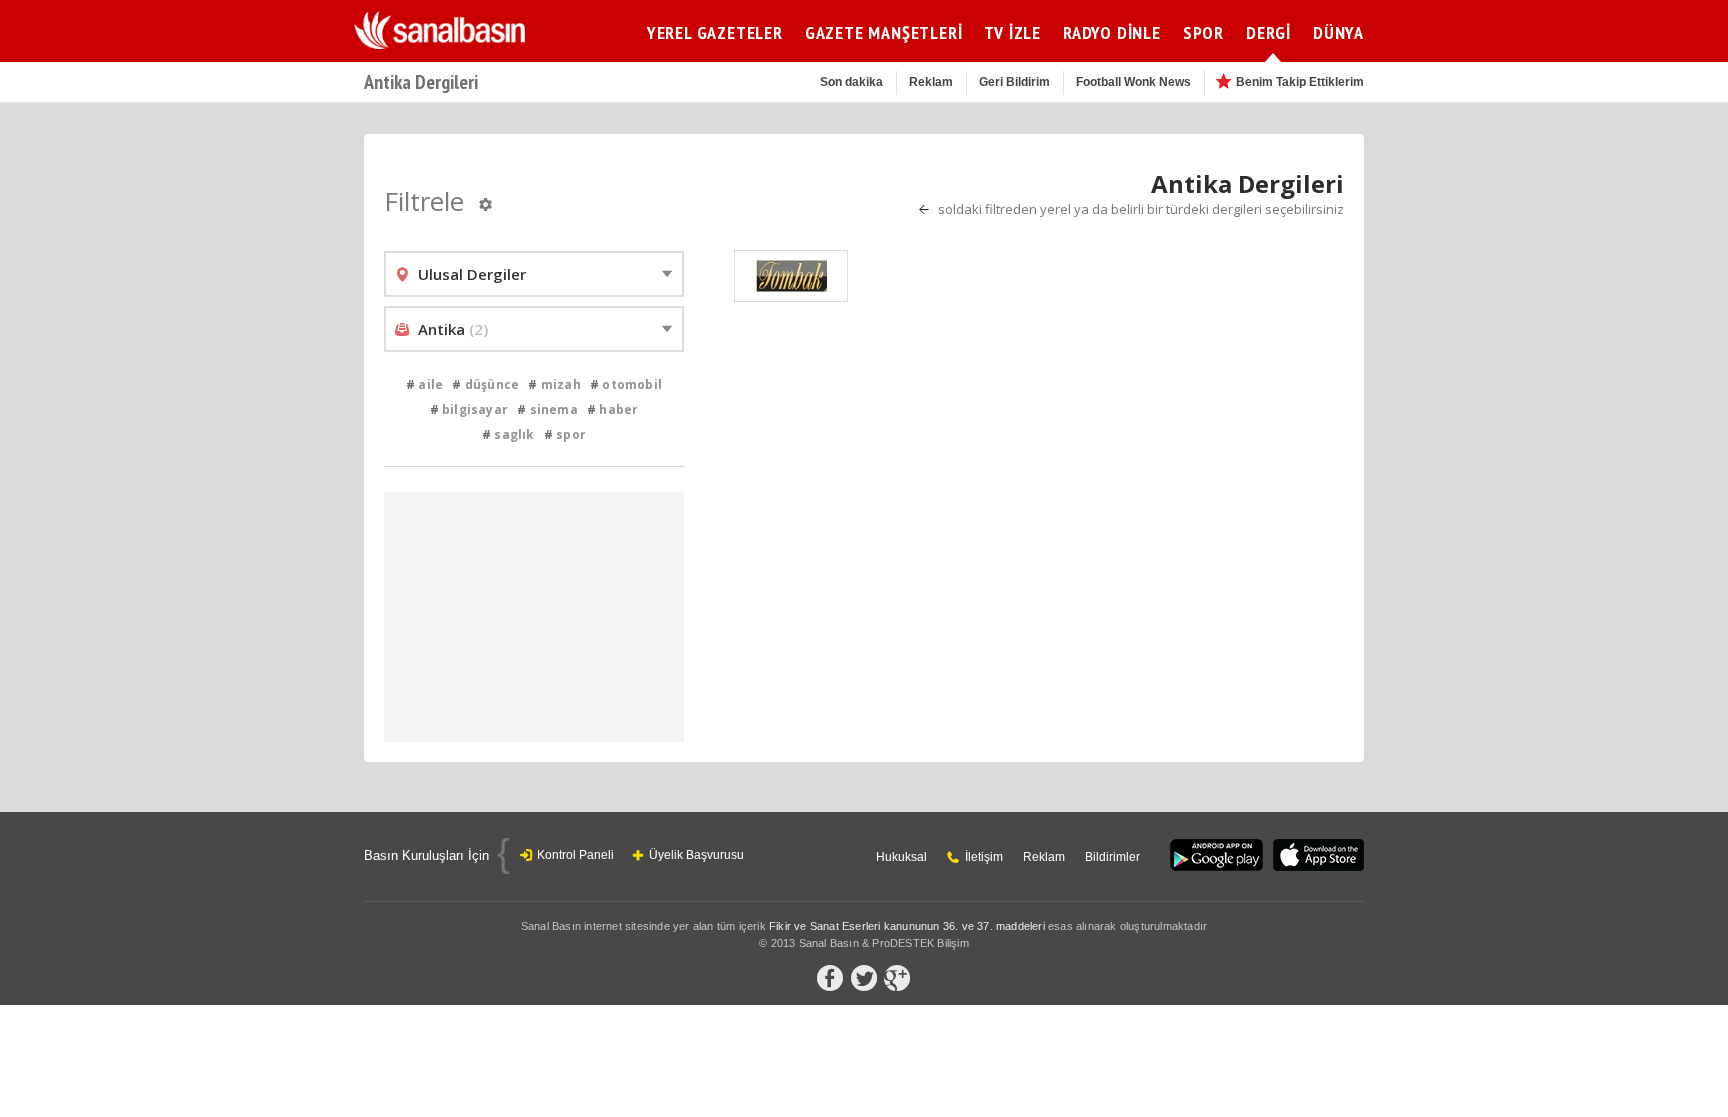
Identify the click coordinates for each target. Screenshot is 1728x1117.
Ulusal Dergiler (472, 274)
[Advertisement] (1534, 435)
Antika (453, 329)
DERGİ (1268, 32)
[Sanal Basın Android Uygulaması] (1216, 856)
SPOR (1203, 32)
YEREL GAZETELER (715, 32)
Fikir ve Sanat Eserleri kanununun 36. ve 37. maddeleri (907, 926)
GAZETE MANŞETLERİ (884, 32)
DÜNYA (1338, 32)
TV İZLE (1012, 32)
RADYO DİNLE (1112, 32)
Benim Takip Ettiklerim (1300, 82)
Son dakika (851, 82)
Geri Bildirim (1014, 82)
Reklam (931, 82)
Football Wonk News (1133, 82)
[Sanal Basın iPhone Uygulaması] (1318, 856)
